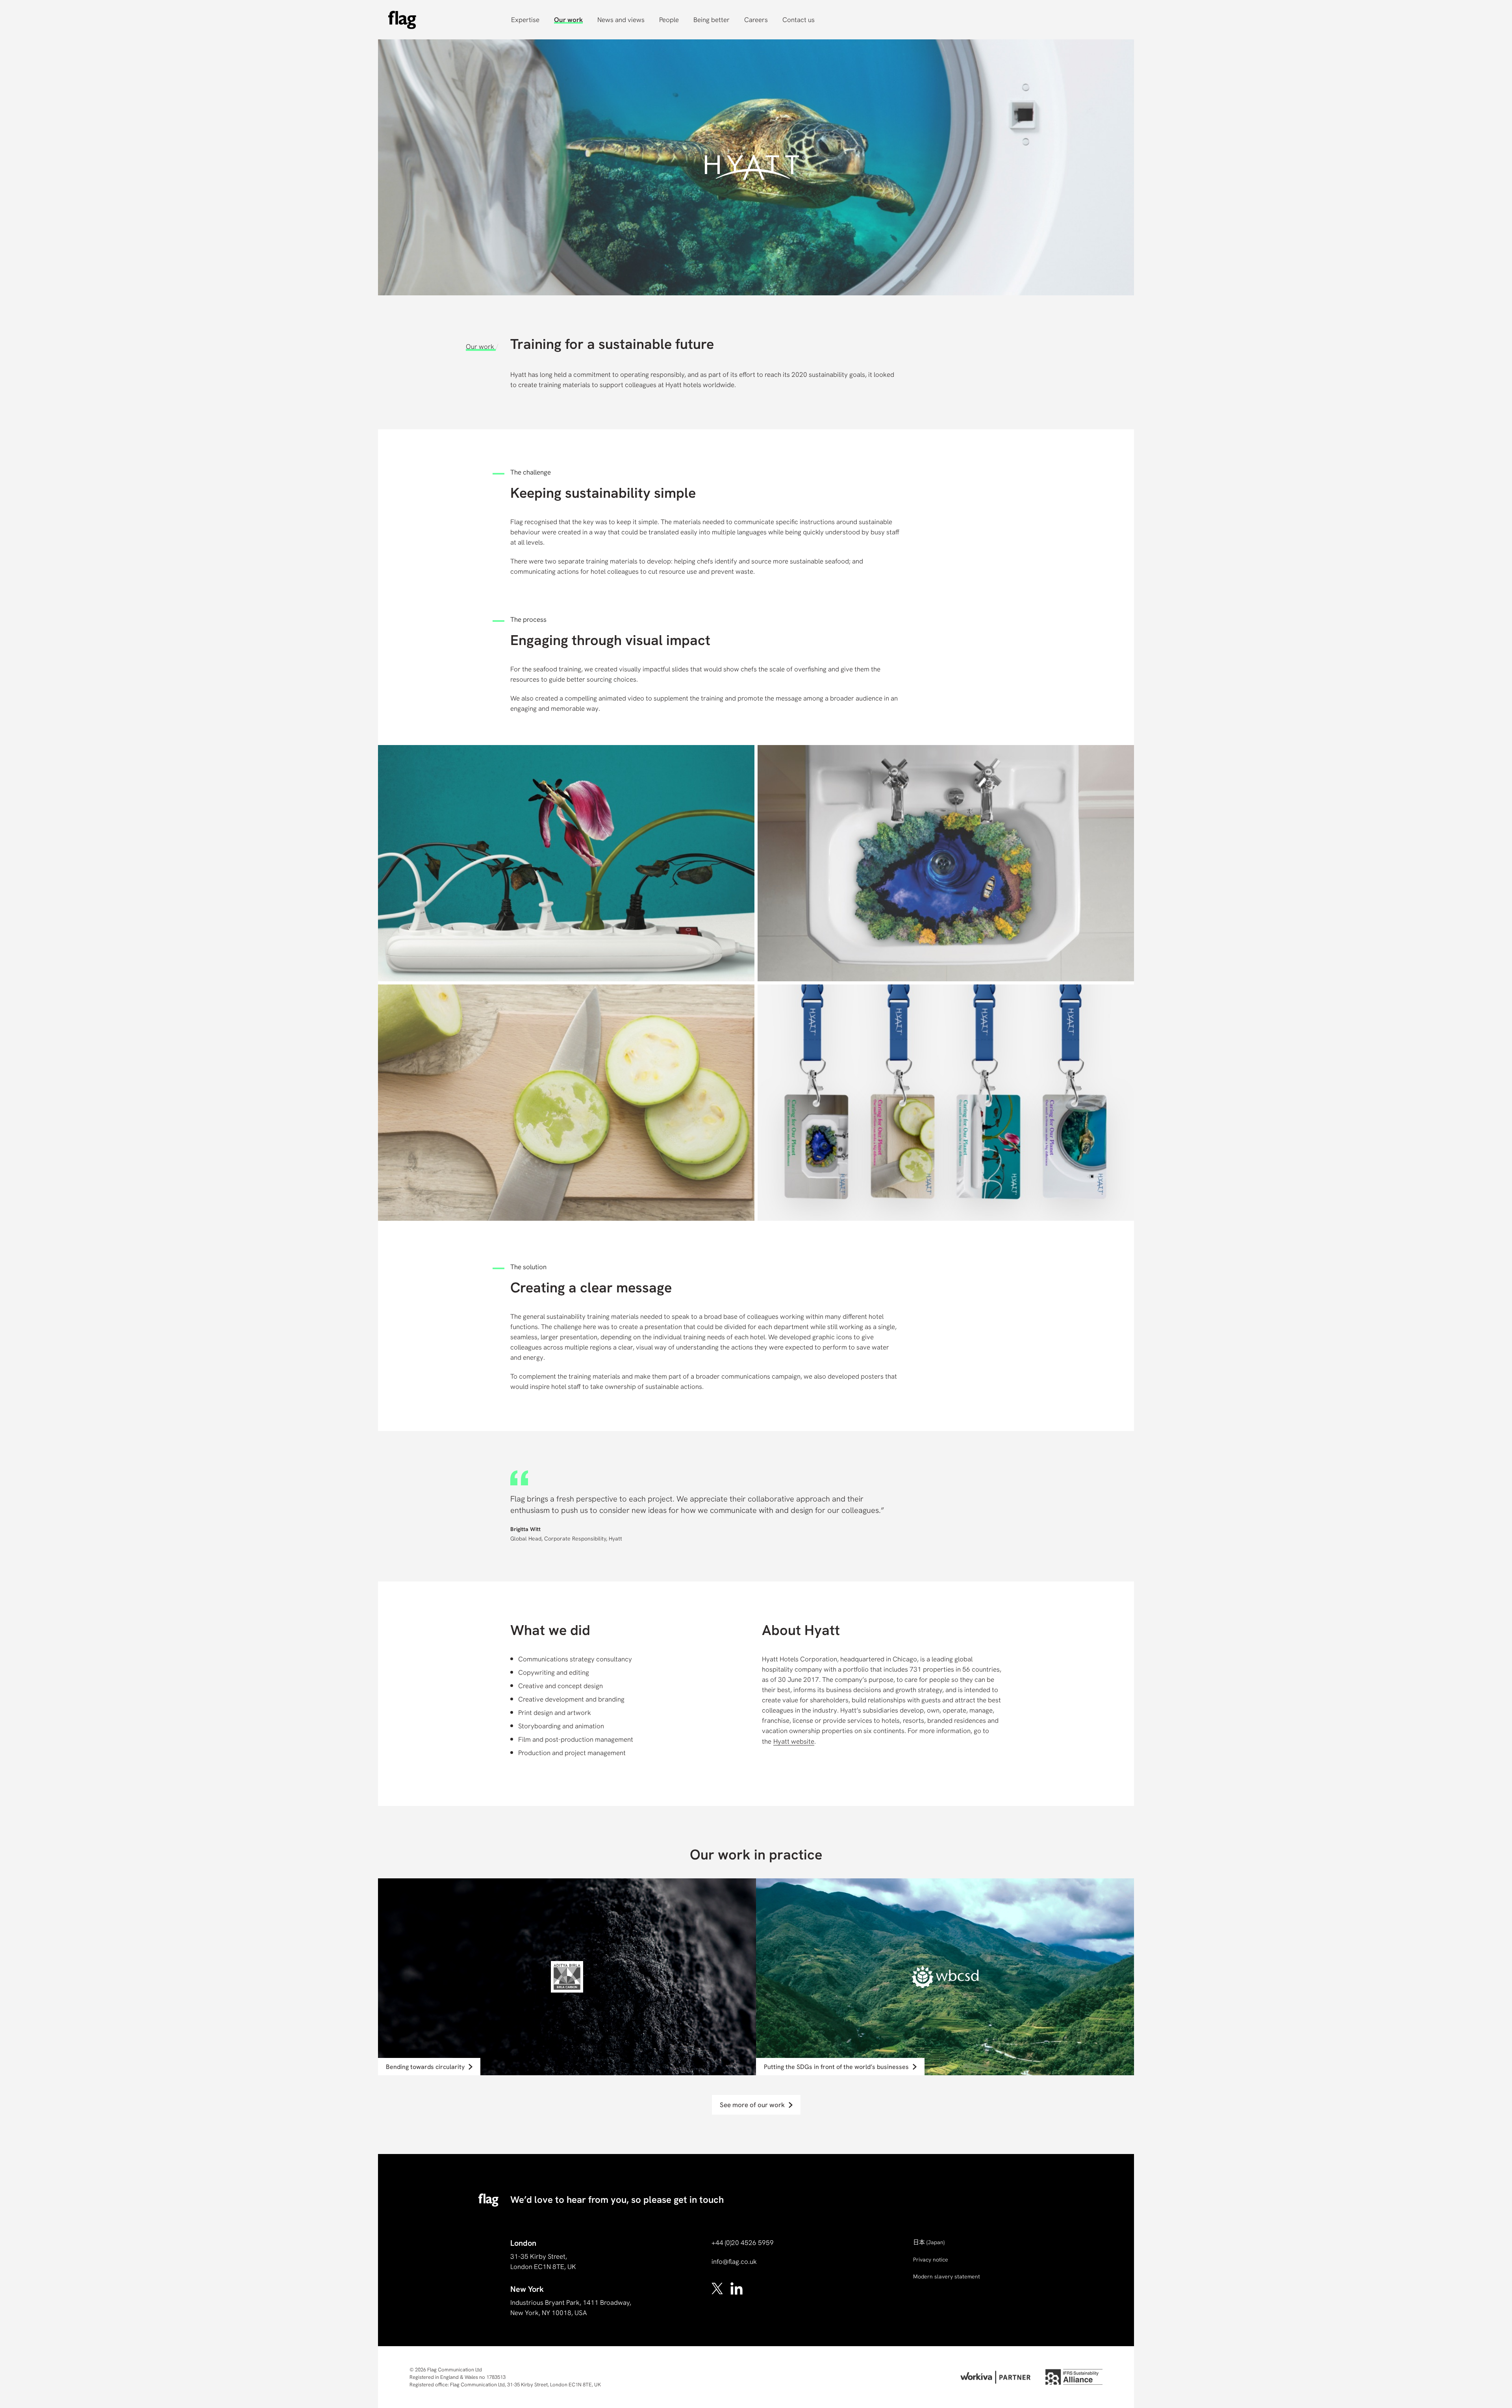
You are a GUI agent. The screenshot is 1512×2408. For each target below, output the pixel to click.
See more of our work (752, 2105)
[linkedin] (737, 2288)
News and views (621, 20)
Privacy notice (931, 2260)
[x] (718, 2288)
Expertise (525, 20)
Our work (568, 20)
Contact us (799, 20)
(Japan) (929, 2242)
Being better (712, 20)
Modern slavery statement (947, 2276)
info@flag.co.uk (734, 2262)
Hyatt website (794, 1741)
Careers (756, 20)
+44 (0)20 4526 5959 (743, 2243)
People (669, 20)
